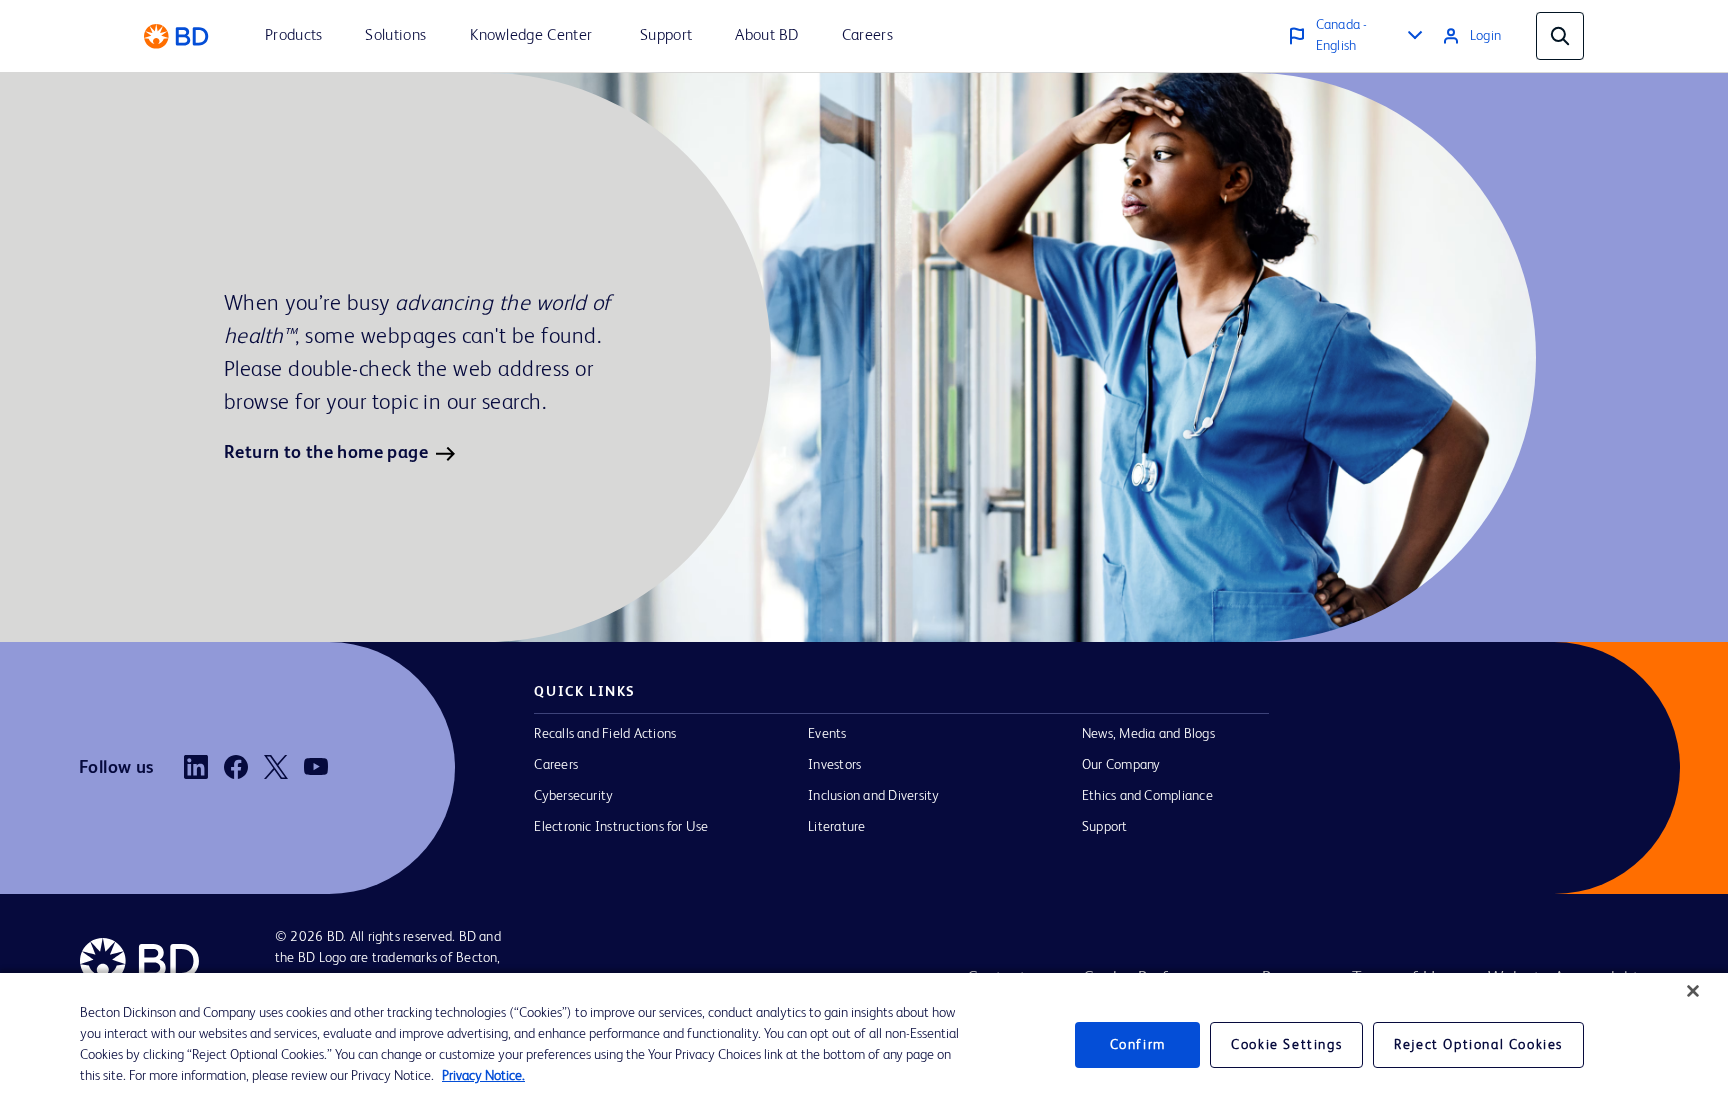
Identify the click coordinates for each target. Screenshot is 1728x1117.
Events (827, 734)
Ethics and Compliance (1147, 796)
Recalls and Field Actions (605, 734)
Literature (836, 827)
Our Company (1121, 765)
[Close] (1693, 991)
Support (1105, 827)
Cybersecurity (573, 796)
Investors (834, 765)
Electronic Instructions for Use (621, 827)
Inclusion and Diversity (873, 796)
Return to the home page (326, 453)
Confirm (1138, 1045)
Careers (556, 765)
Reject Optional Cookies (1478, 1045)
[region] (864, 1045)
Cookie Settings (1286, 1045)
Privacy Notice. (483, 1076)
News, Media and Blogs (1148, 734)
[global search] (1560, 36)
